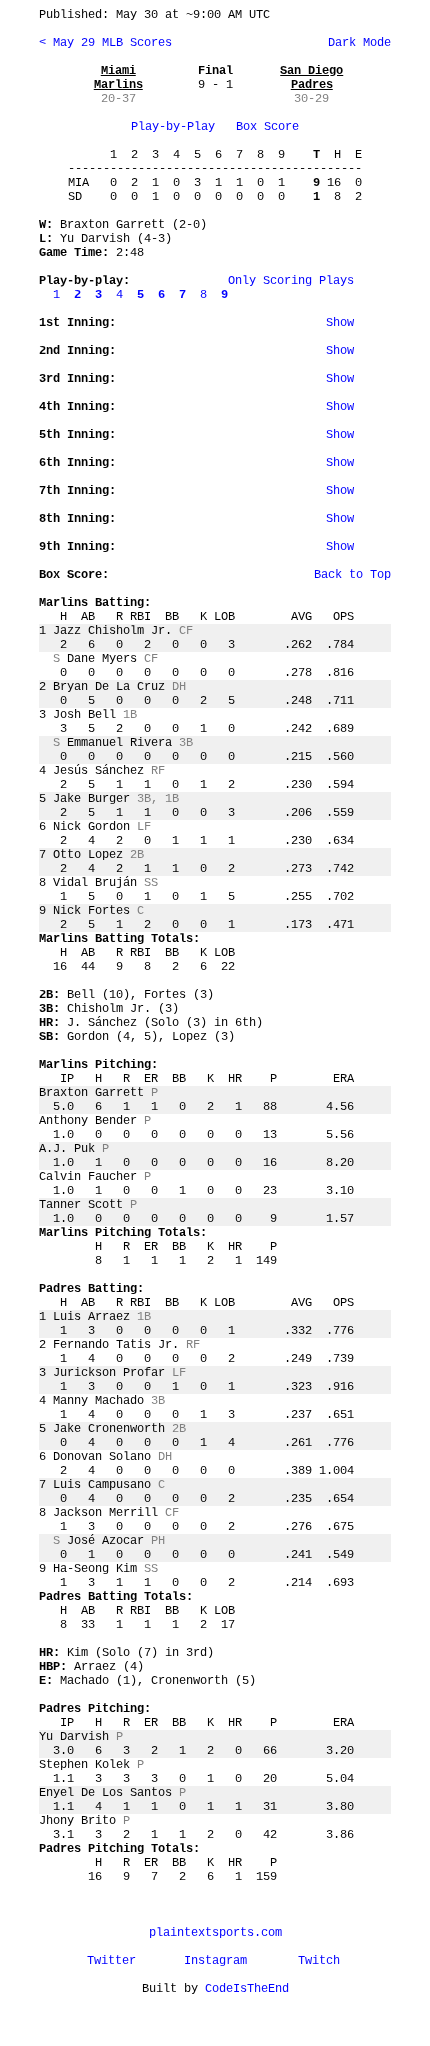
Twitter (111, 1961)
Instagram (215, 1961)
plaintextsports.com (215, 1933)
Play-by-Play (173, 127)
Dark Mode (356, 43)
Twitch (319, 1961)
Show (340, 323)
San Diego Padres (311, 78)
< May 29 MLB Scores (105, 43)
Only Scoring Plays (291, 281)
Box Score (267, 127)
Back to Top (352, 575)
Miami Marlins (118, 78)
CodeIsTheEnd (247, 1989)
